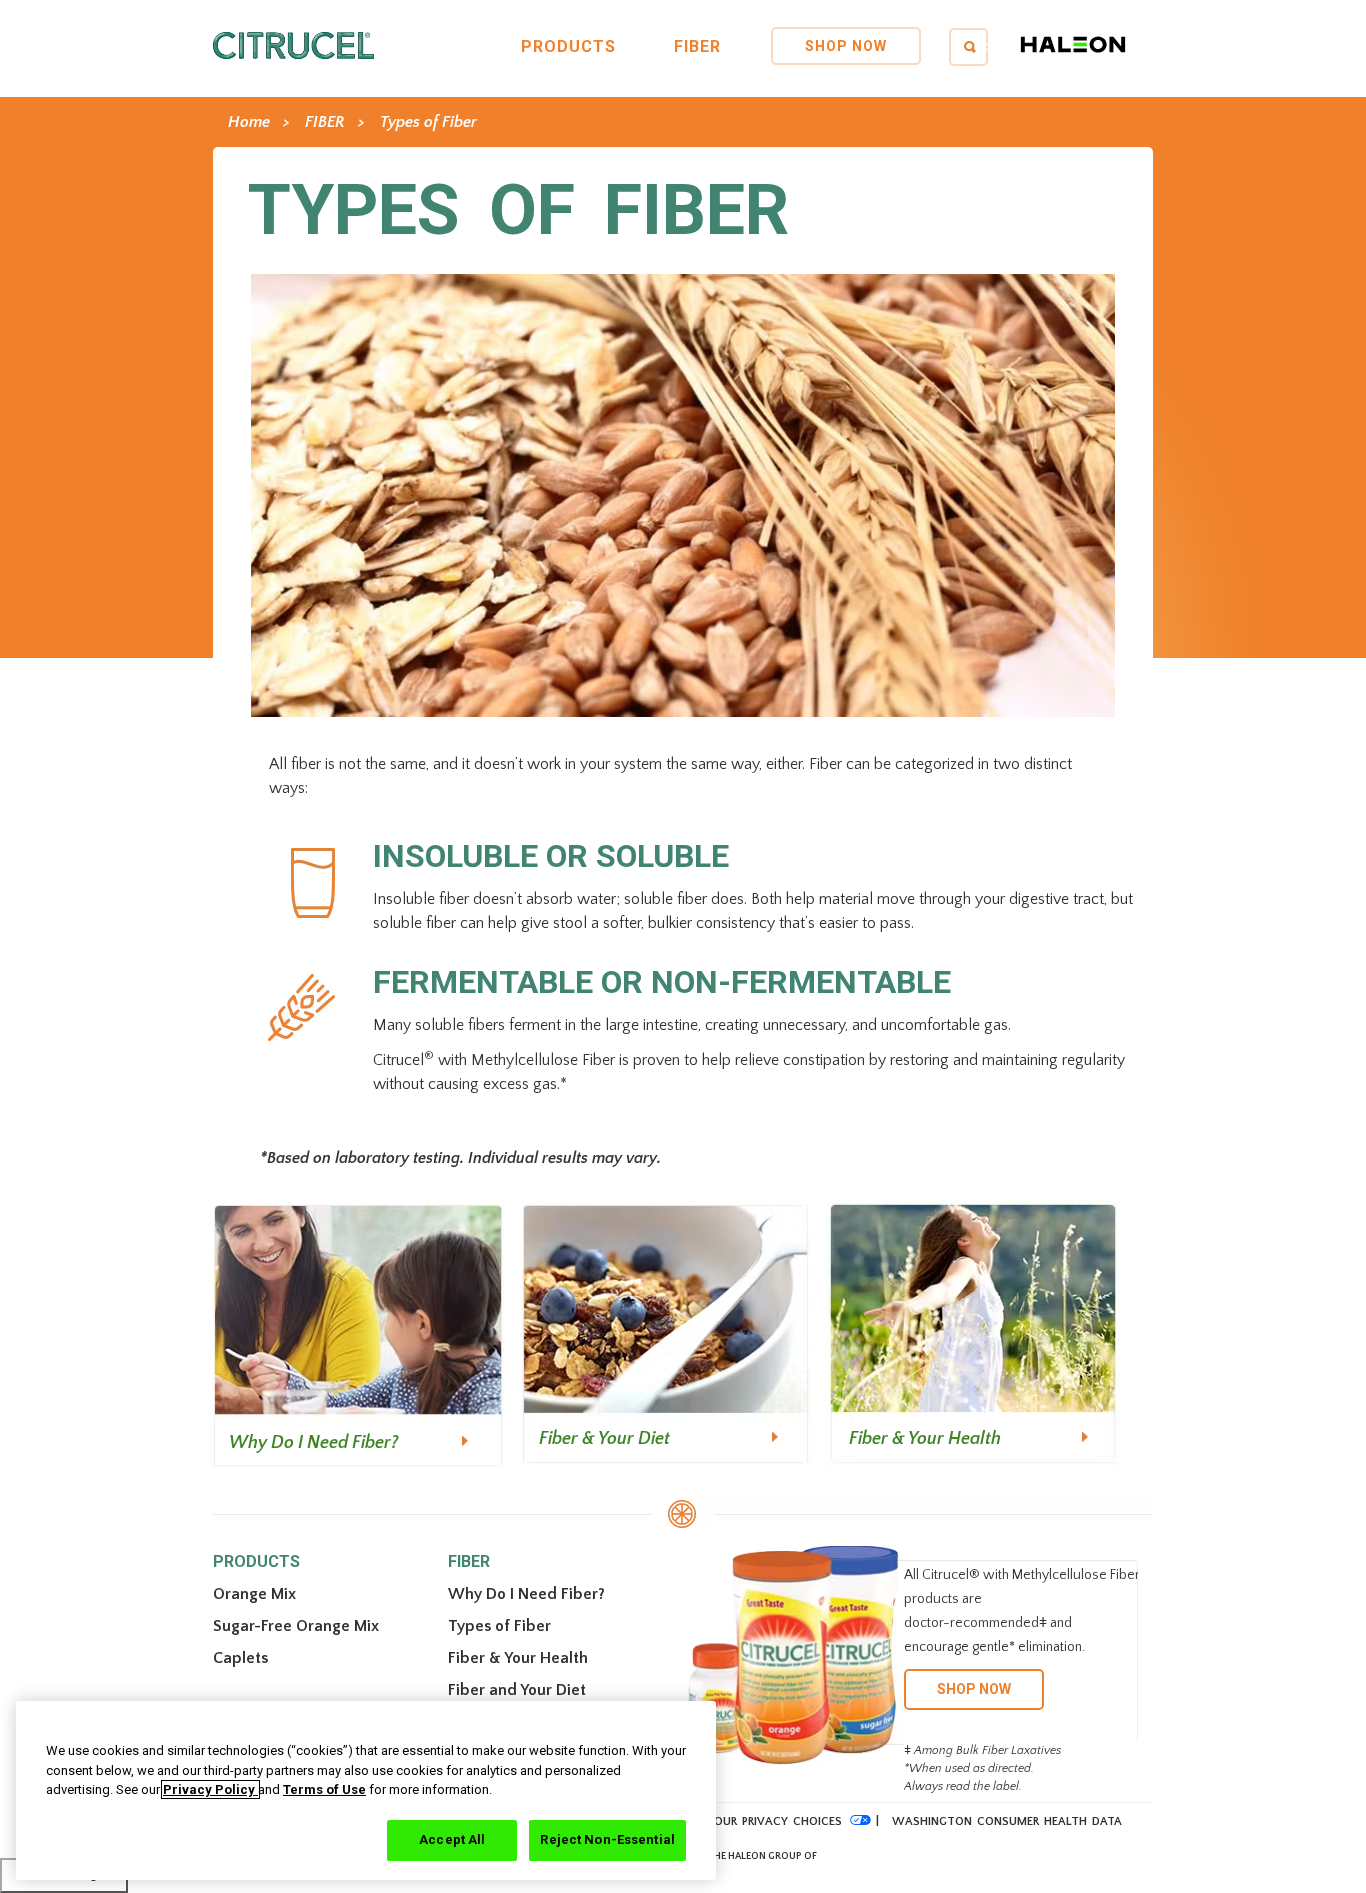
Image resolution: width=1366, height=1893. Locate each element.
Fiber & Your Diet (604, 1439)
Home (249, 122)
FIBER (697, 46)
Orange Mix (254, 1594)
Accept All (452, 1839)
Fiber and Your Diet (517, 1690)
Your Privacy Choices (774, 1821)
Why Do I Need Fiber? (313, 1443)
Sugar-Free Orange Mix (296, 1626)
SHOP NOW (846, 46)
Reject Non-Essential (607, 1839)
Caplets (240, 1658)
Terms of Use (324, 1789)
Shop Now (974, 1689)
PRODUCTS (568, 46)
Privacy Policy (210, 1789)
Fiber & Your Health (925, 1439)
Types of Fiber (428, 122)
